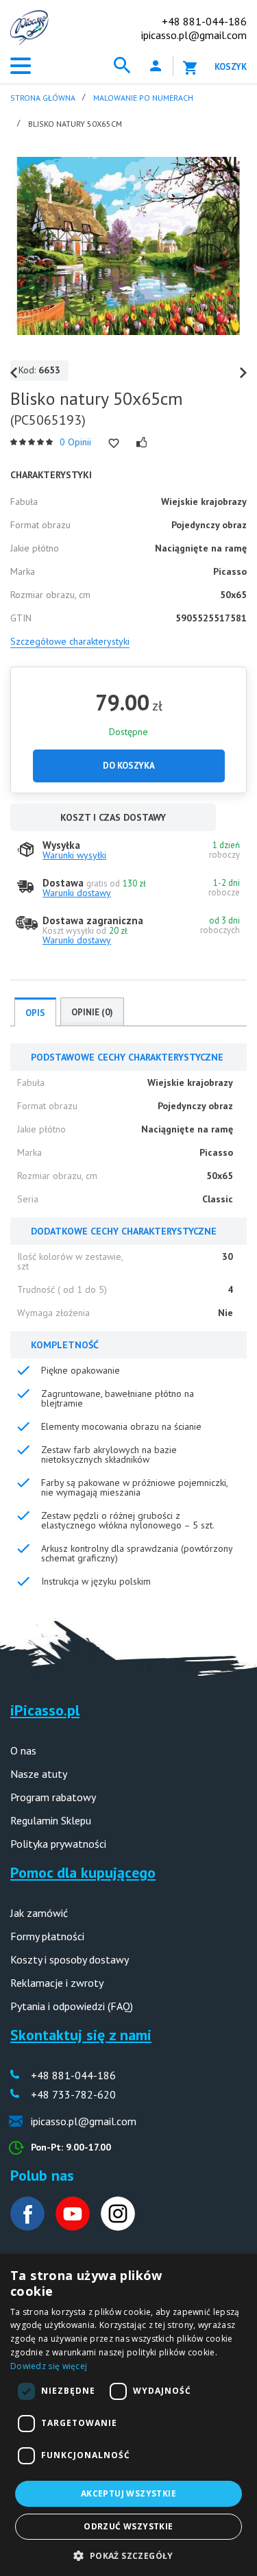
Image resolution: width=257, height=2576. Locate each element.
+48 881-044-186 (204, 21)
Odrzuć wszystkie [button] (128, 2526)
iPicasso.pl (45, 1710)
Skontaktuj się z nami (81, 2035)
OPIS (35, 1013)
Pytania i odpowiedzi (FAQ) (72, 2006)
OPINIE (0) (92, 1012)
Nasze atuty (39, 1774)
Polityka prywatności (58, 1844)
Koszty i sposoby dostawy (70, 1959)
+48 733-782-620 (73, 2094)
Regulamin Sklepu (51, 1820)
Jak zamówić (39, 1913)
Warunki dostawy (77, 893)
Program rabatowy (53, 1797)
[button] (128, 2554)
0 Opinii (75, 442)
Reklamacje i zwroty (57, 1983)
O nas (23, 1750)
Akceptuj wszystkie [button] (128, 2493)
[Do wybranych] (114, 443)
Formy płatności (47, 1936)
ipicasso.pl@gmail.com (194, 35)
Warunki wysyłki (74, 855)
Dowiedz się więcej (49, 2366)
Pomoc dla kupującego (83, 1872)
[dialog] (128, 2415)
